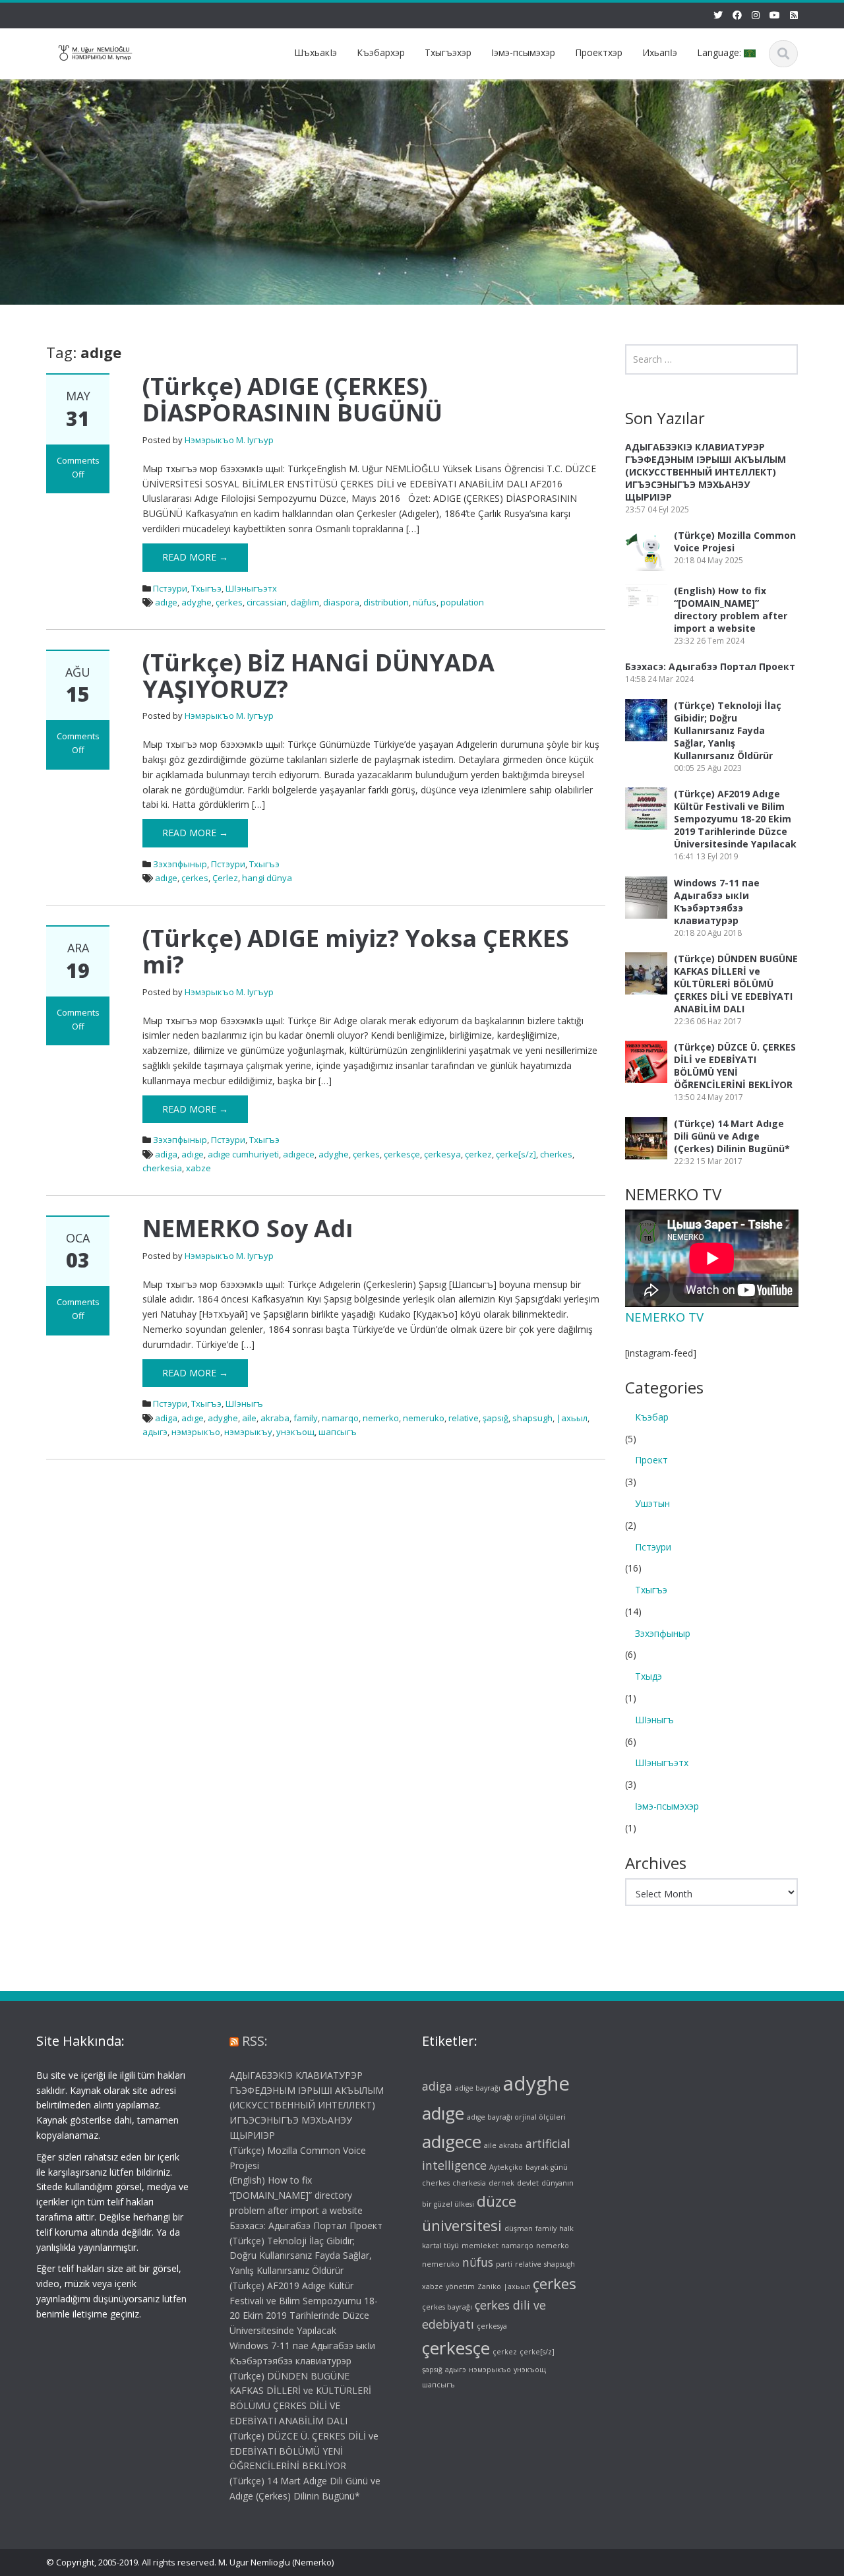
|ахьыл (572, 1418)
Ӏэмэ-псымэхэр (523, 52)
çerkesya (442, 1154)
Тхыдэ (648, 1676)
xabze (198, 1168)
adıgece (299, 1154)
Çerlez (225, 878)
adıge (166, 602)
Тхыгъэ (206, 588)
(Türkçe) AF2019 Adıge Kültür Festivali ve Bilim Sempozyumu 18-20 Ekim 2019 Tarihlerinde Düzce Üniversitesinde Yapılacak (735, 819)
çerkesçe (402, 1154)
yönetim (460, 2286)
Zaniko (489, 2286)
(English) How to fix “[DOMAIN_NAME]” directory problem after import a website (731, 609)
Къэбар (652, 1417)
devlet (528, 2183)
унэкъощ (295, 1432)
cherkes (556, 1154)
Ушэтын (652, 1503)
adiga (166, 1154)
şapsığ (496, 1418)
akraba (275, 1418)
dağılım (305, 602)
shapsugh (532, 1418)
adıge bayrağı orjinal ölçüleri (516, 2118)
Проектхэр (599, 52)
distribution (386, 602)
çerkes (229, 602)
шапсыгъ (338, 1432)
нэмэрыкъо (196, 1432)
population (462, 602)
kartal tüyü (440, 2246)
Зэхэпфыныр (180, 864)
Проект (651, 1460)
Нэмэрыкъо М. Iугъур (229, 440)
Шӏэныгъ (244, 1403)
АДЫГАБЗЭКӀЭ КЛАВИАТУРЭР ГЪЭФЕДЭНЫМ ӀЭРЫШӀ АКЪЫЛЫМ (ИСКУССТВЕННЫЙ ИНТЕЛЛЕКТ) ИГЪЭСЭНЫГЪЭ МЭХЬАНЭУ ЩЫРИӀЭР (706, 472)
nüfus (425, 602)
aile (249, 1418)
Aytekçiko (506, 2167)
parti (504, 2264)
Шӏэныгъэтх (251, 588)
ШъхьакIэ (316, 52)
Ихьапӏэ (660, 52)
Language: (720, 52)
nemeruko (424, 1418)
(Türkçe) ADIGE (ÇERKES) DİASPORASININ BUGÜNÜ (292, 399)
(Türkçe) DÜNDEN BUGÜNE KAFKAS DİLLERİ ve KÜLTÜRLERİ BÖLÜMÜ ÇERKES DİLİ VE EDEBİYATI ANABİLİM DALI (736, 984)
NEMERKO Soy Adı (248, 1228)
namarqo (340, 1418)
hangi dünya (267, 878)
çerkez (478, 1154)
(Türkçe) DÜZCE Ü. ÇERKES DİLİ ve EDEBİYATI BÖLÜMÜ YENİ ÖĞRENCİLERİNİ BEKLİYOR (735, 1066)
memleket (480, 2246)
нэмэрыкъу (248, 1432)
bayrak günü (547, 2167)
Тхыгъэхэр (448, 52)
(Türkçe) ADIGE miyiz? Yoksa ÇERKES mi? (356, 951)
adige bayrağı (478, 2088)
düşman (519, 2228)
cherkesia (162, 1168)
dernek (501, 2183)
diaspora (341, 602)
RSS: (255, 2041)
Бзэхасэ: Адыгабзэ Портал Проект (710, 666)
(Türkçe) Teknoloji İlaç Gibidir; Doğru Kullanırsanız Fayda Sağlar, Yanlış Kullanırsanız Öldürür (728, 730)
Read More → (195, 557)
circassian (267, 602)
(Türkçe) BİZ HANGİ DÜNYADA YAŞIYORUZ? (318, 676)
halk (566, 2228)
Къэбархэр (381, 52)
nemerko (381, 1418)
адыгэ (155, 1432)
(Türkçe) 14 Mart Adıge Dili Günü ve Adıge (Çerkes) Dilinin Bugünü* (732, 1136)
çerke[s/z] (516, 1154)
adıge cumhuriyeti (243, 1154)
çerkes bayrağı (447, 2307)
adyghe (196, 602)
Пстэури (170, 588)
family (306, 1418)
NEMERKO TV (664, 1317)
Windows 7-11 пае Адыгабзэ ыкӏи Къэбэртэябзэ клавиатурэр (717, 902)
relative (464, 1418)
